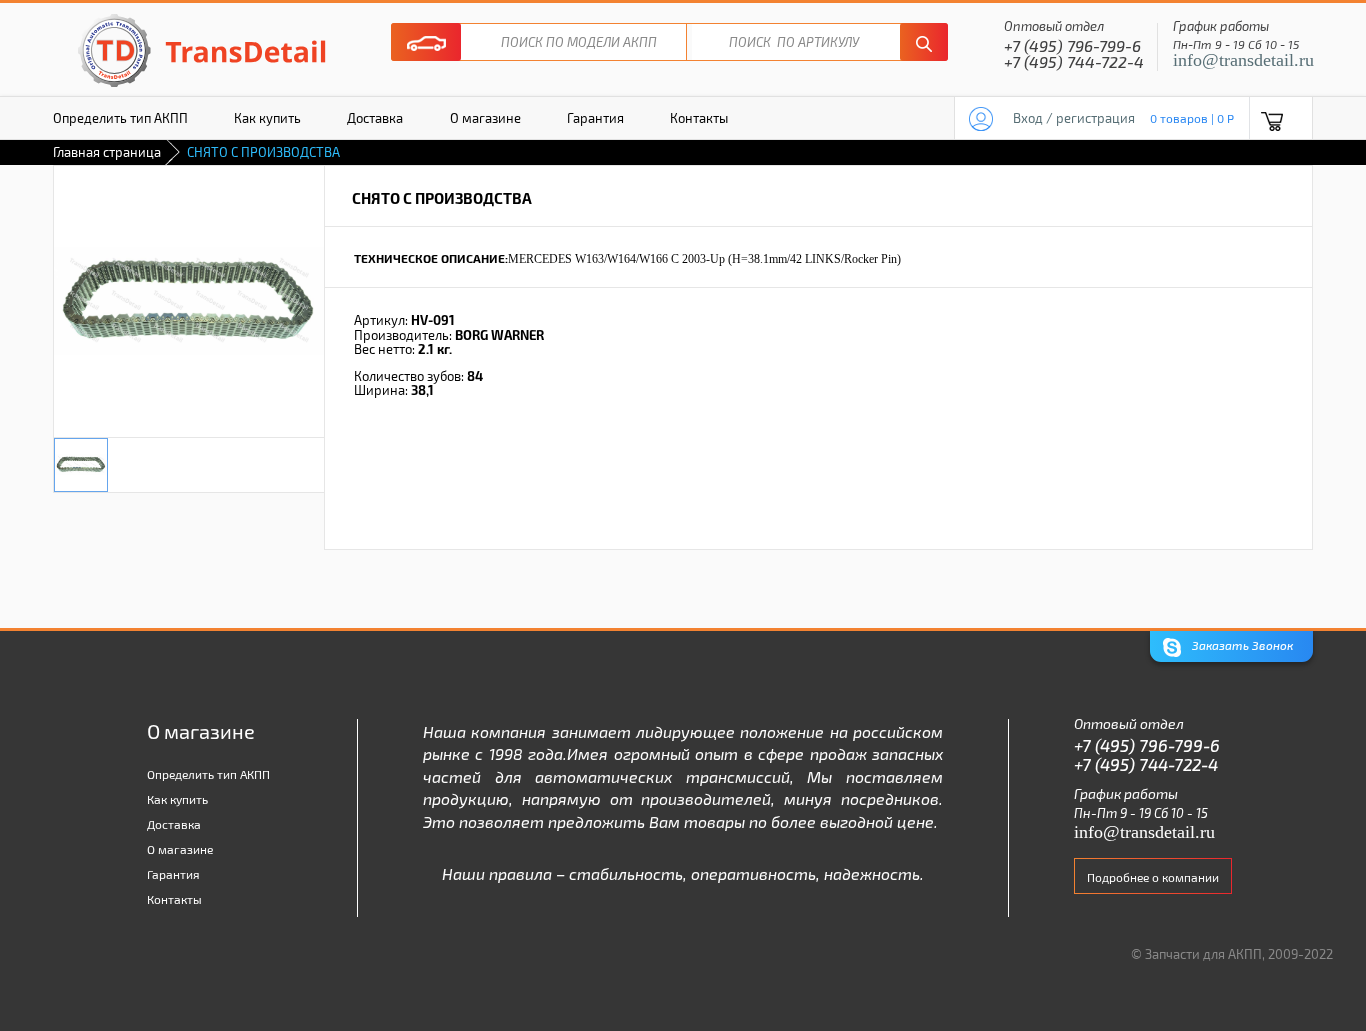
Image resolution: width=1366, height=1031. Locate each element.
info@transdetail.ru (1243, 60)
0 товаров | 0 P (1192, 118)
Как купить (267, 118)
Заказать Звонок (1241, 645)
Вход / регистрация (1074, 118)
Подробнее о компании (1153, 877)
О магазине (485, 118)
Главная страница (107, 152)
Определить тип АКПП (120, 118)
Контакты (699, 118)
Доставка (375, 118)
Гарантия (595, 118)
